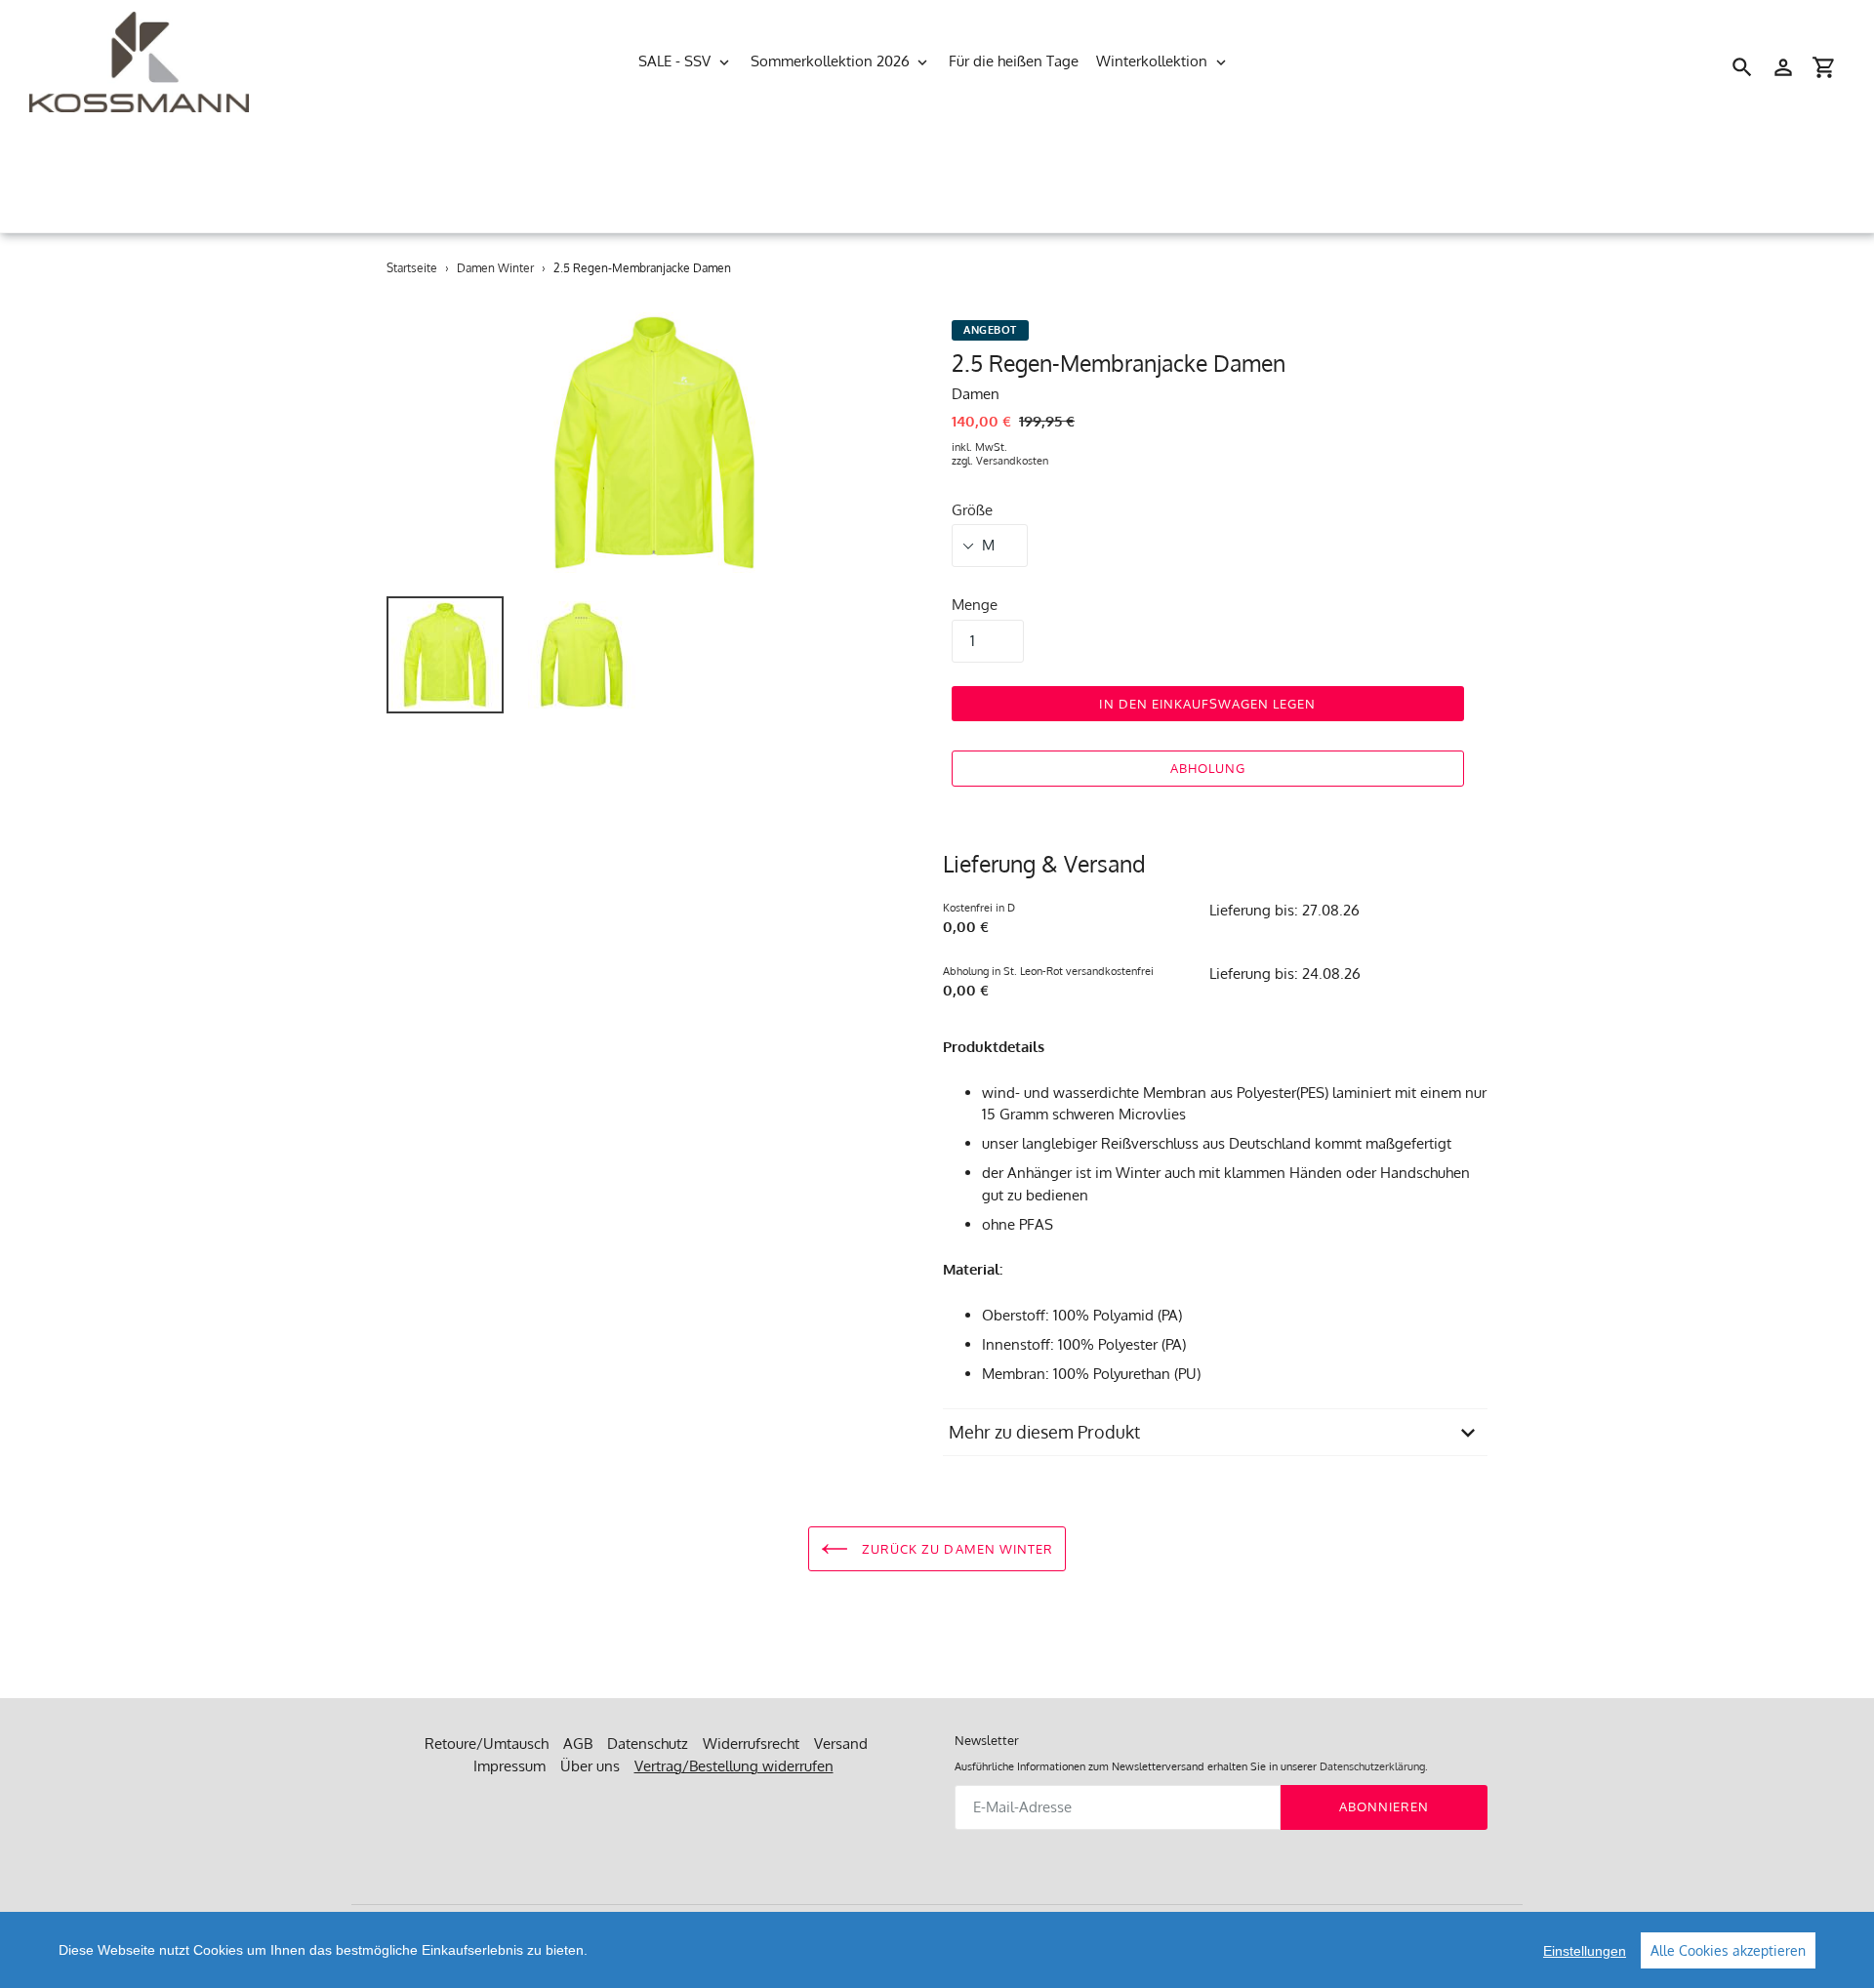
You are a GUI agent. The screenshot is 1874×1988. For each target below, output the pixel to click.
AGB (578, 1744)
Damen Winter (495, 268)
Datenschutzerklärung (1372, 1766)
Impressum (509, 1766)
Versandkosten (1012, 461)
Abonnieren (1384, 1806)
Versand (841, 1744)
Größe (972, 510)
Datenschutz (648, 1744)
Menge (975, 605)
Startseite (412, 268)
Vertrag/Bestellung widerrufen (734, 1766)
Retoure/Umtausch (487, 1744)
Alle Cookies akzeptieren (1728, 1950)
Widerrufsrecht (751, 1744)
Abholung (1208, 768)
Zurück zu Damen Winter (956, 1549)
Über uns (590, 1766)
